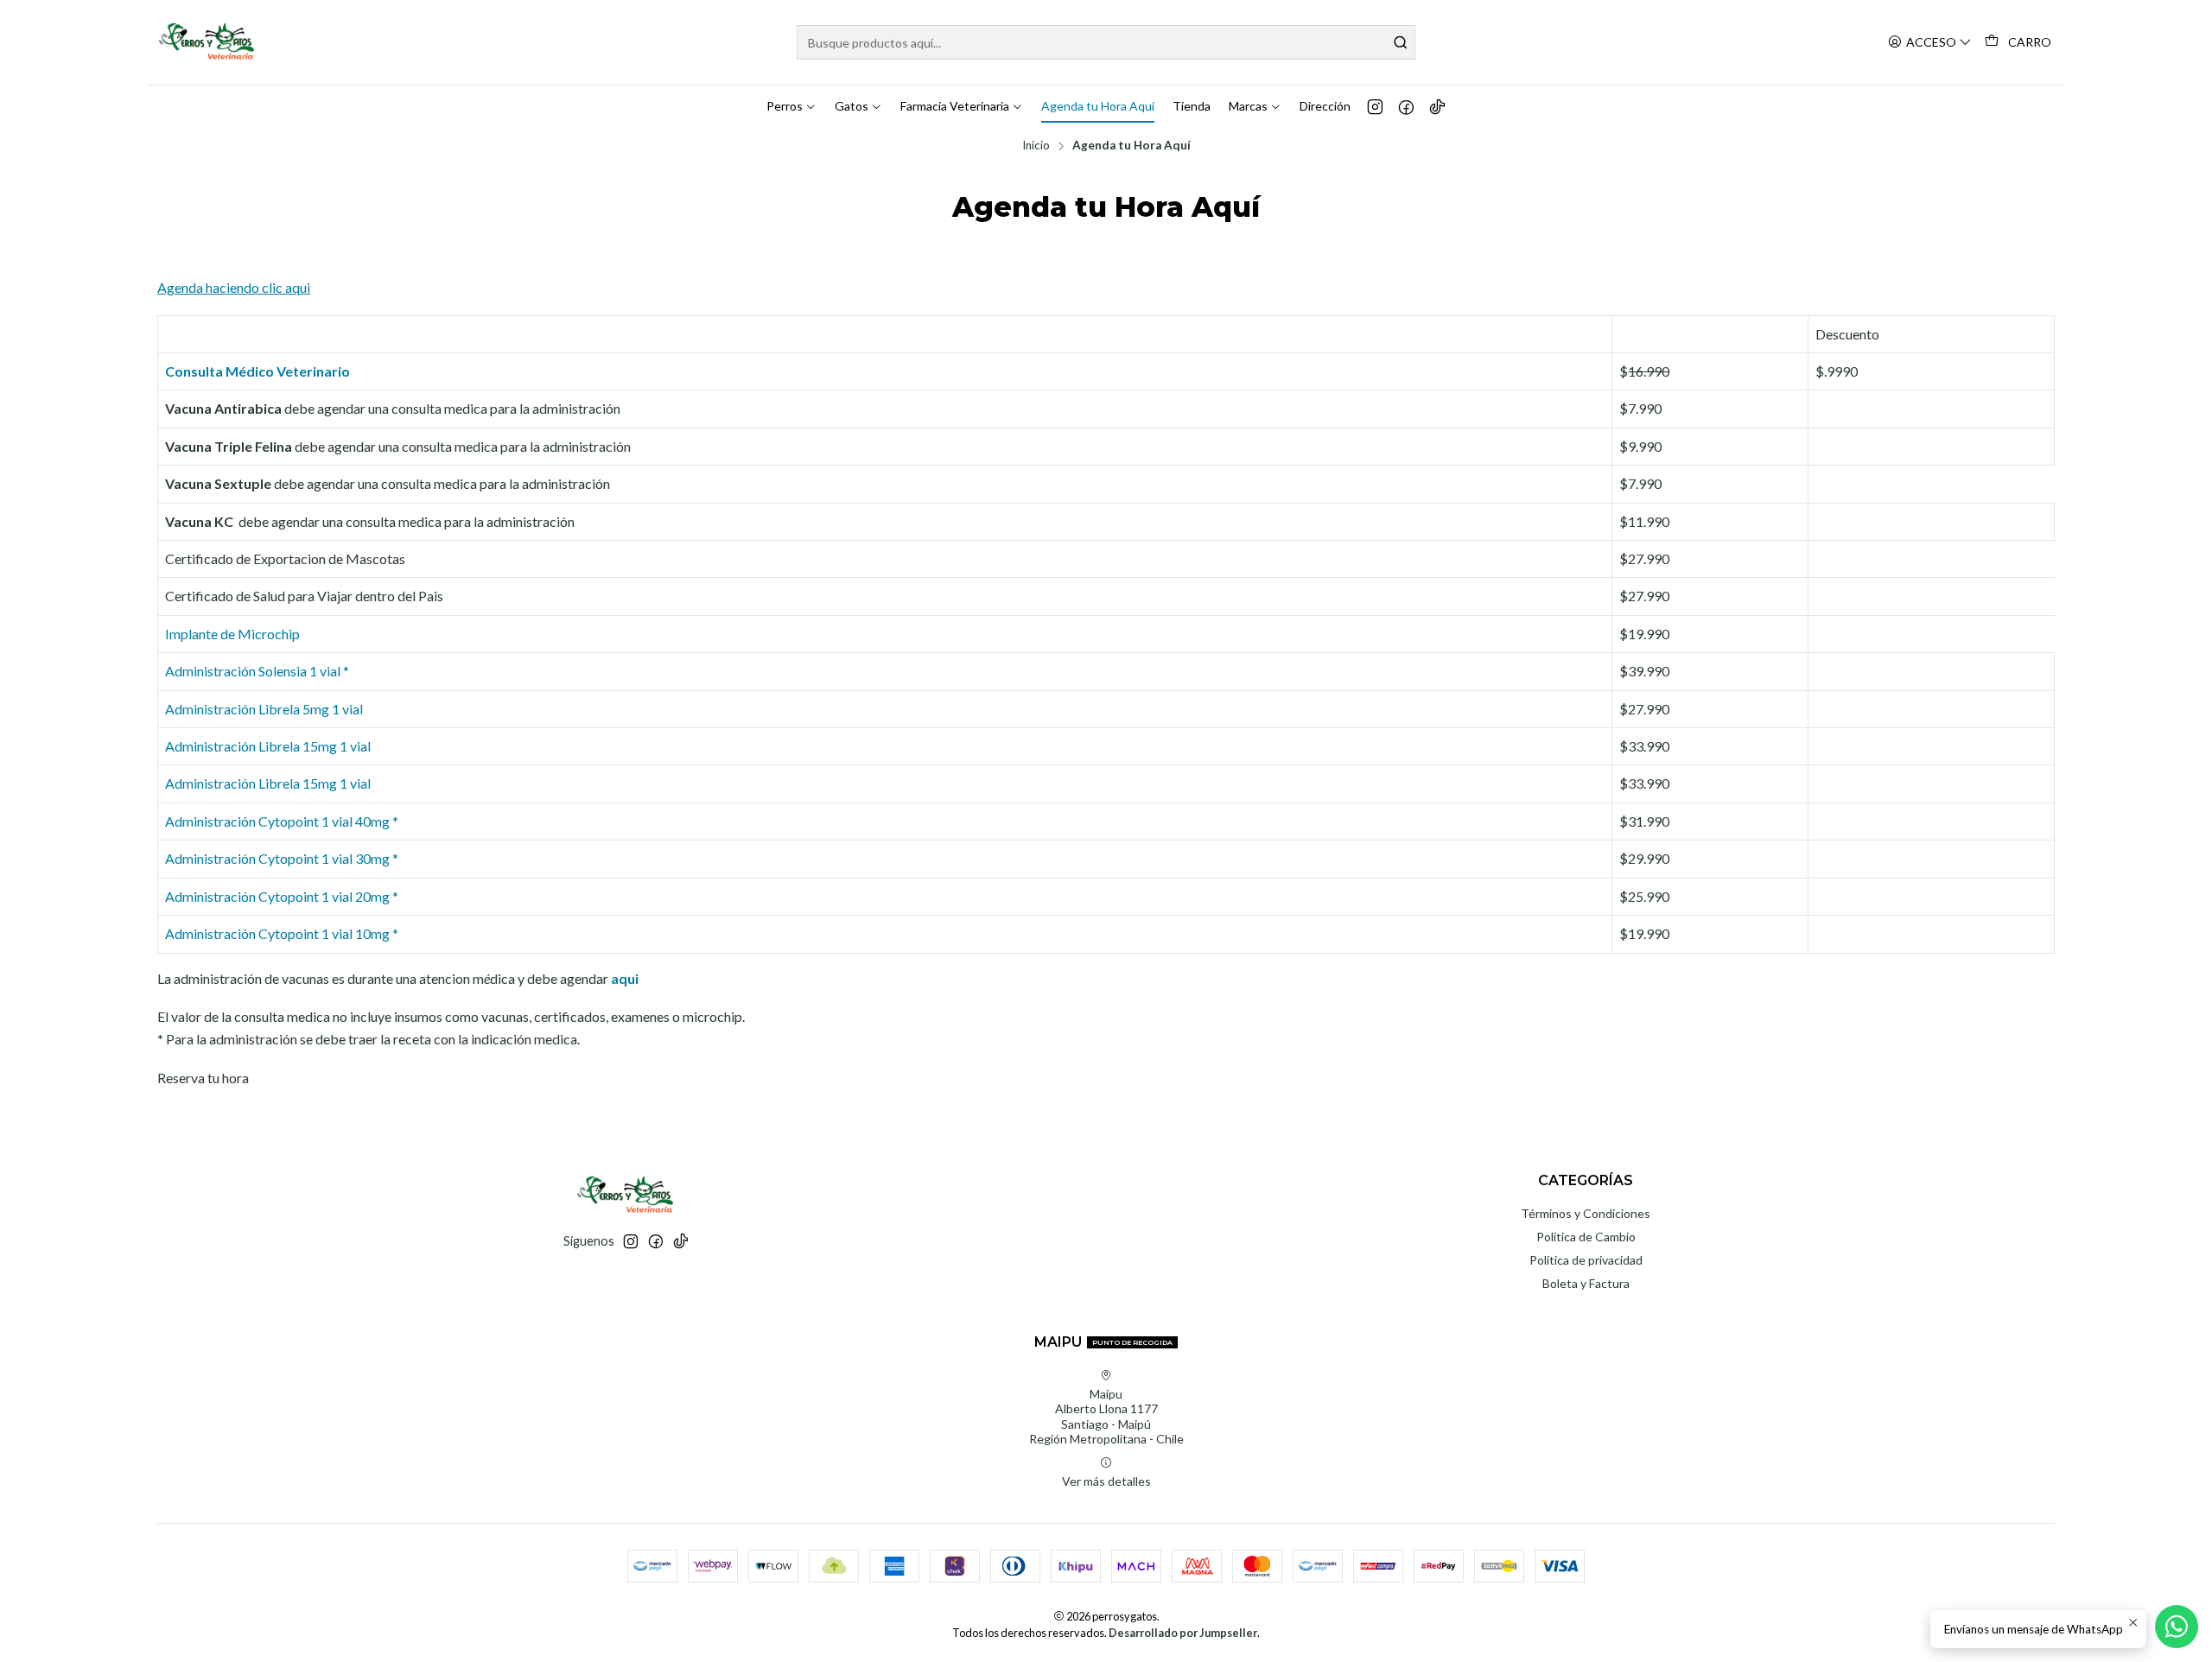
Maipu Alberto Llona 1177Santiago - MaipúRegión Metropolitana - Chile (1106, 1417)
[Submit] (1401, 42)
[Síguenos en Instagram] (1375, 106)
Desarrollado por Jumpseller (1183, 1633)
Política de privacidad (1586, 1260)
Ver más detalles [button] (1106, 1481)
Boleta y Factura (1586, 1283)
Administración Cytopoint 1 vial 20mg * (282, 896)
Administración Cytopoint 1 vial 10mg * (282, 933)
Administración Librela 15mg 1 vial (268, 746)
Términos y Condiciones (1586, 1213)
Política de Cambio (1586, 1237)
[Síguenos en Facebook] (1406, 106)
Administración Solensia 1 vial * (257, 671)
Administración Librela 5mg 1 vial (264, 709)
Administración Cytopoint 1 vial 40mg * (282, 821)
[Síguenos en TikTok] (1437, 106)
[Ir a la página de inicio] (208, 42)
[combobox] (1106, 42)
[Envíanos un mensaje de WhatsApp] (2177, 1627)
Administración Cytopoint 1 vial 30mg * (282, 858)
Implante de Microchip (232, 634)
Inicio (1036, 146)
